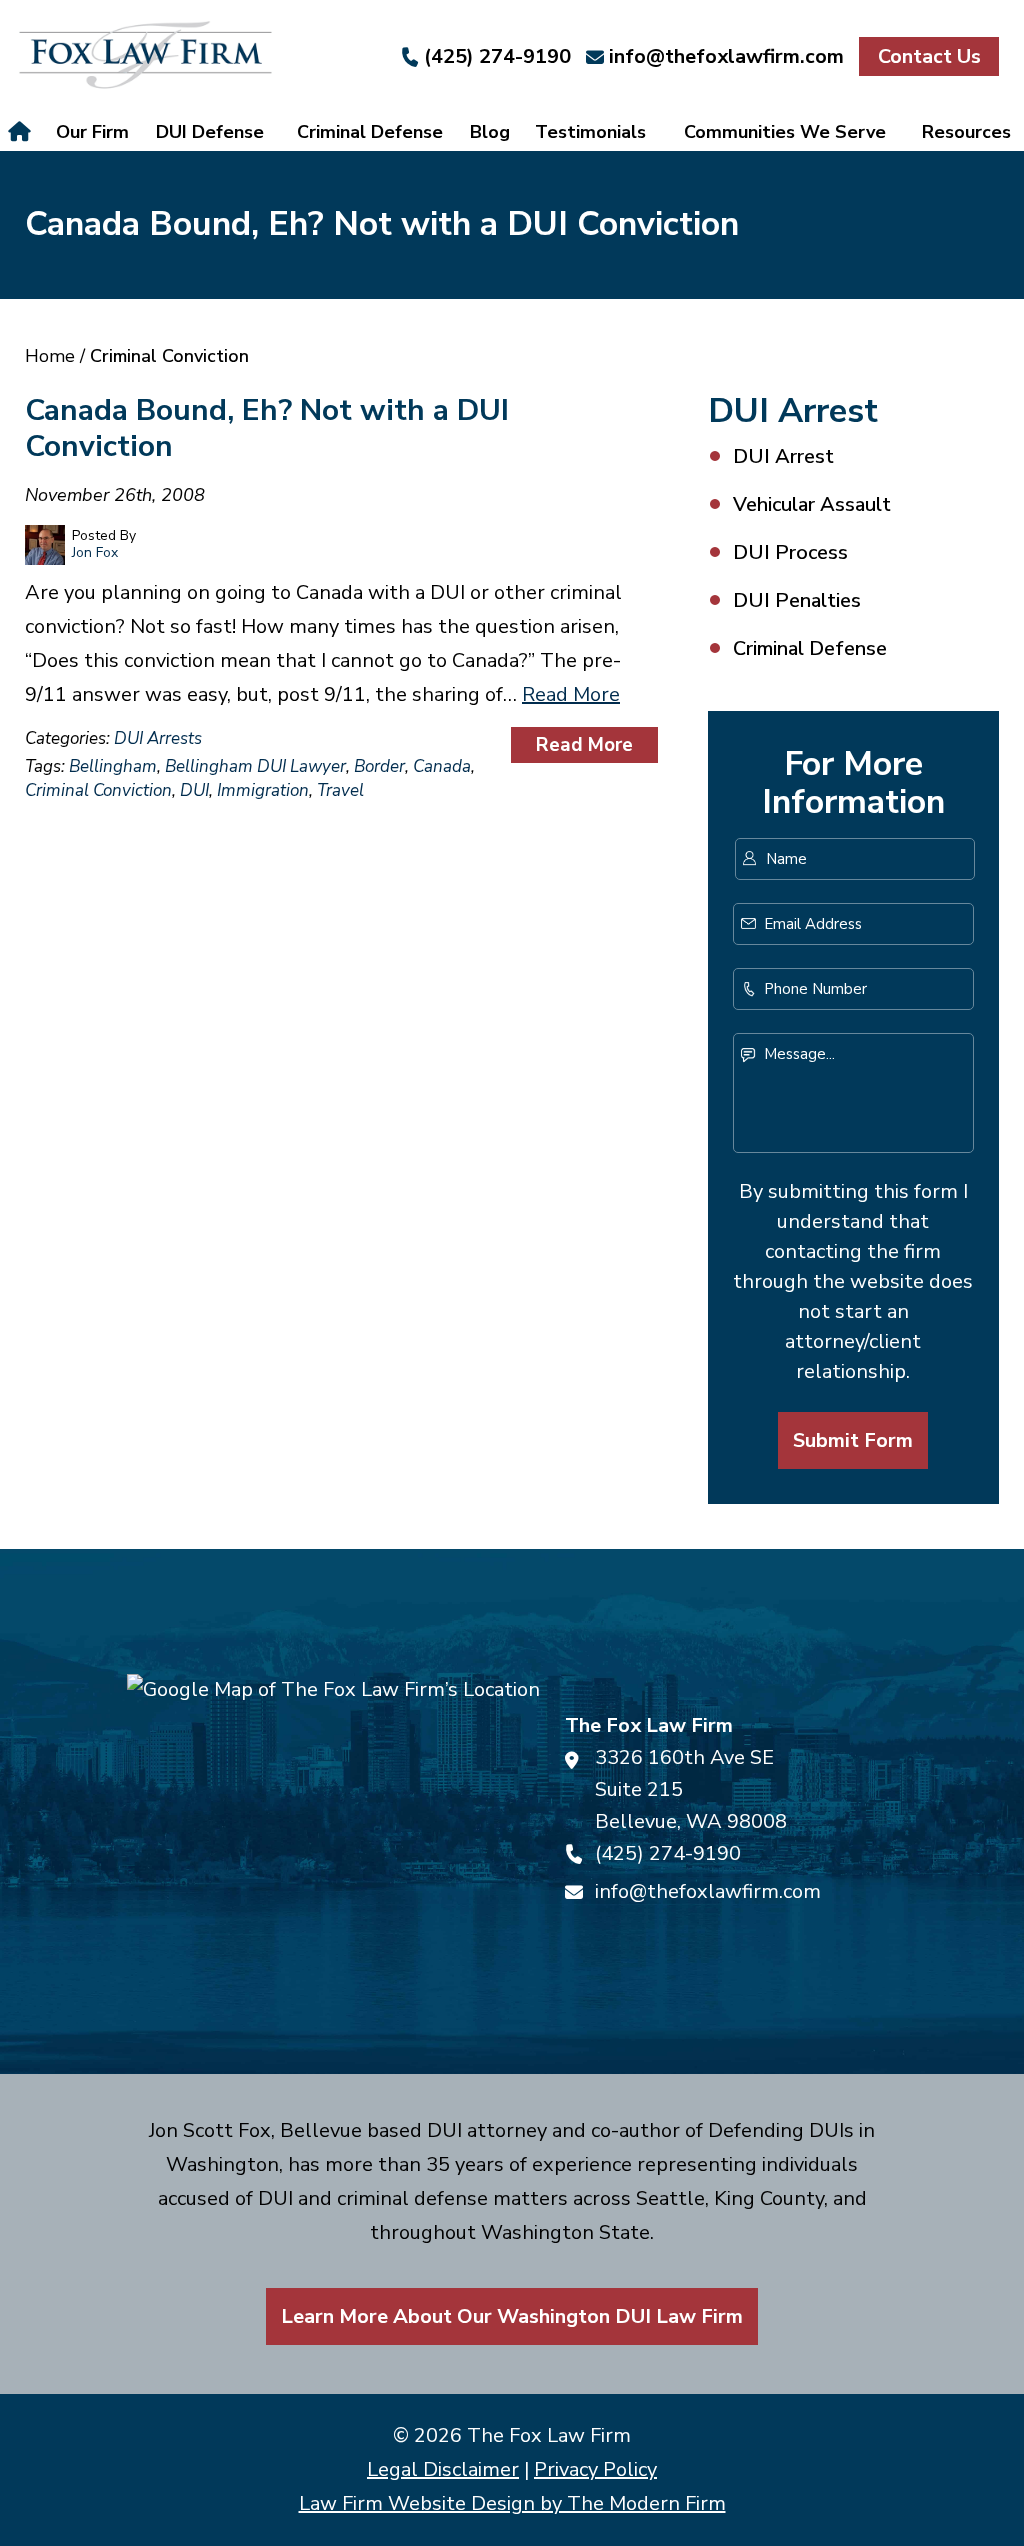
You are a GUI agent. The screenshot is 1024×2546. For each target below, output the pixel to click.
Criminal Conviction (98, 790)
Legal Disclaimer (443, 2469)
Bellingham (113, 766)
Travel (340, 790)
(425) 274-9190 (497, 56)
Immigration (263, 790)
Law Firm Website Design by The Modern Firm (512, 2503)
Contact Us (929, 56)
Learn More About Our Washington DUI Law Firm (512, 2316)
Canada (442, 766)
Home (22, 132)
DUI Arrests (158, 738)
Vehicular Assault (812, 504)
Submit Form (853, 1440)
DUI (194, 790)
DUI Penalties (797, 600)
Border (379, 766)
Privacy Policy (595, 2469)
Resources (966, 132)
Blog (490, 132)
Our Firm (92, 132)
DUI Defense (210, 132)
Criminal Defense (370, 132)
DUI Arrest (783, 456)
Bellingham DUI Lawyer (255, 766)
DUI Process (790, 552)
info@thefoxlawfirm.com (726, 56)
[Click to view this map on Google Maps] (333, 1811)
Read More (571, 694)
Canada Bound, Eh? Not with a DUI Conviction (267, 428)
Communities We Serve (785, 132)
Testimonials (590, 132)
